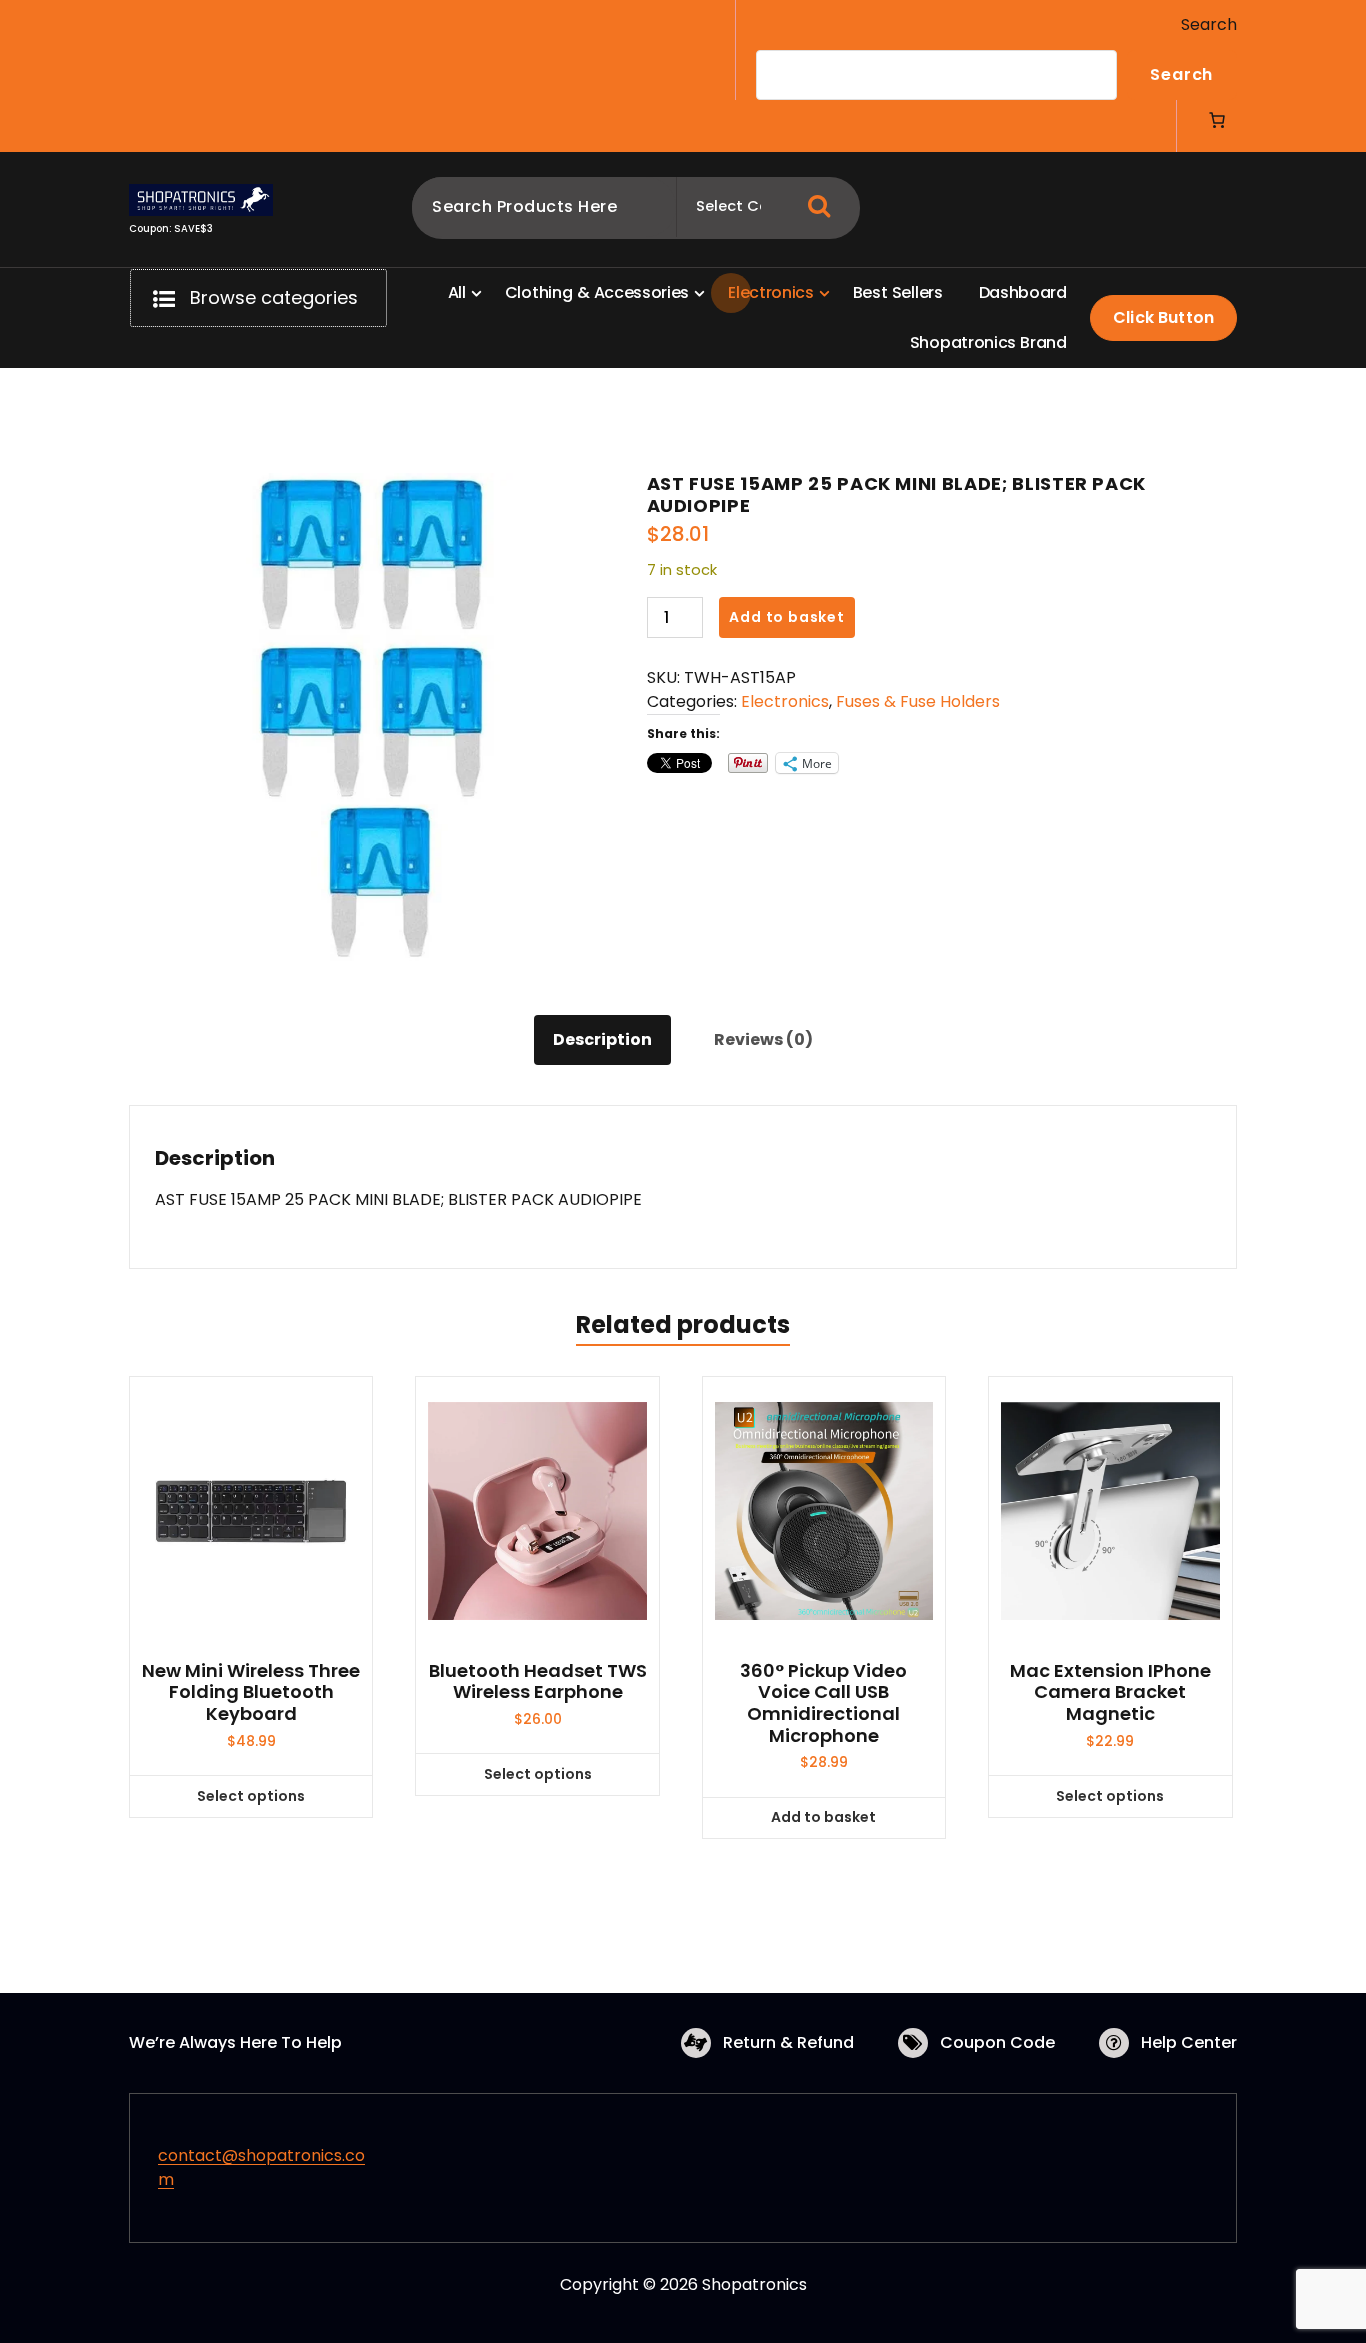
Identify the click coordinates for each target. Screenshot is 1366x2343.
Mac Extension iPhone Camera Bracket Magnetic (1110, 1692)
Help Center (1189, 2042)
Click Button (1163, 317)
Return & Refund (788, 2042)
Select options (251, 1796)
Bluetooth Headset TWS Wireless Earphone (537, 1681)
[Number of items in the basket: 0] (1217, 120)
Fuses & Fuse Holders (918, 701)
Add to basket (786, 617)
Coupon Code (997, 2042)
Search (1209, 24)
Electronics (785, 701)
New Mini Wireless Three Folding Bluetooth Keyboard (251, 1692)
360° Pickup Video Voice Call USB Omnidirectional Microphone (823, 1703)
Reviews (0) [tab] (763, 1039)
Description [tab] (602, 1039)
